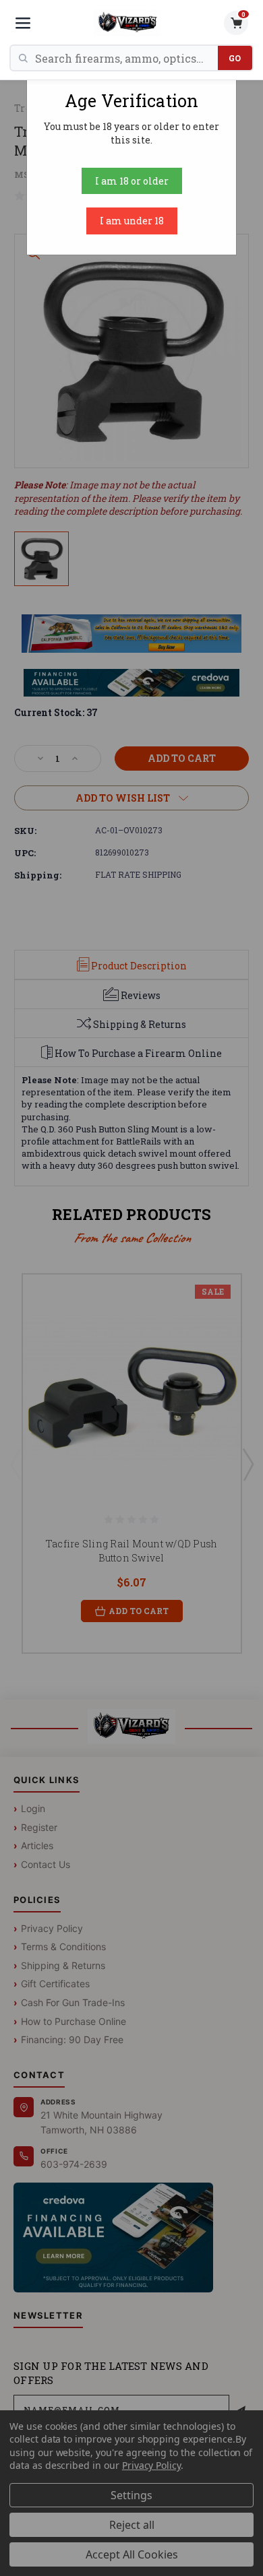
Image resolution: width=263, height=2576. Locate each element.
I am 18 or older (132, 181)
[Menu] (23, 23)
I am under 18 (132, 221)
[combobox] (126, 58)
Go (235, 58)
